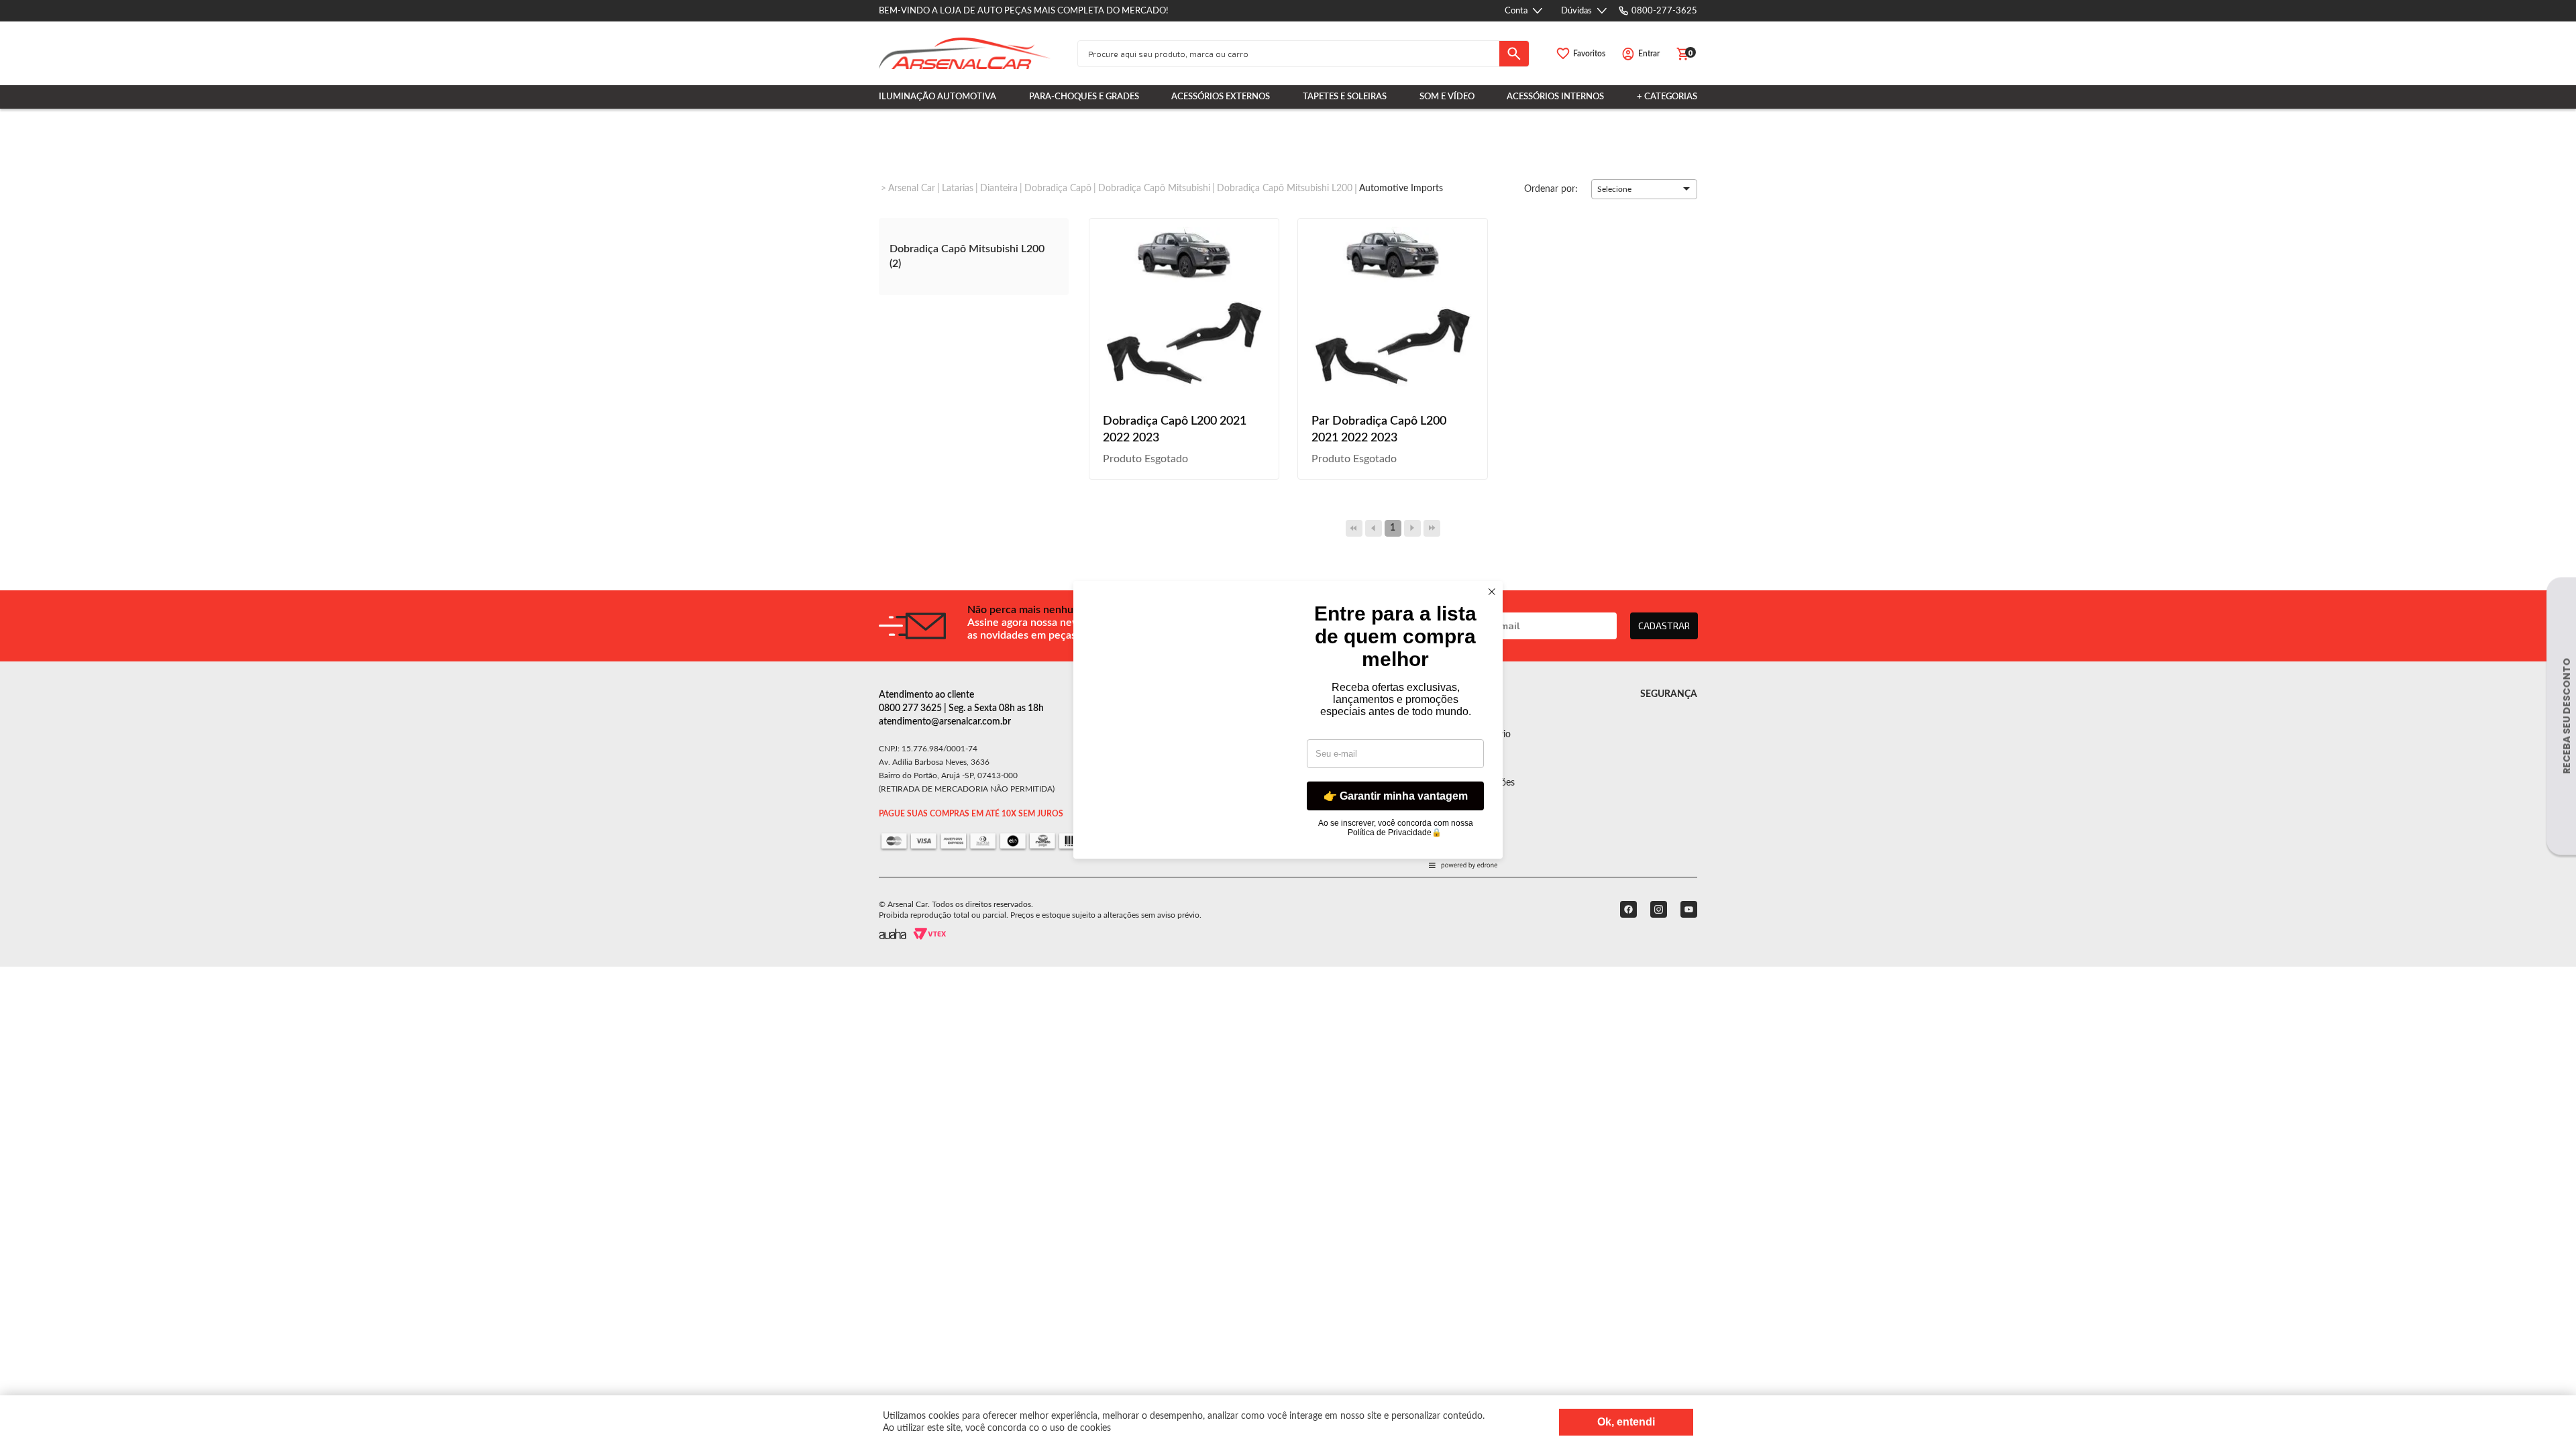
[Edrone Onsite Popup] (1288, 724)
